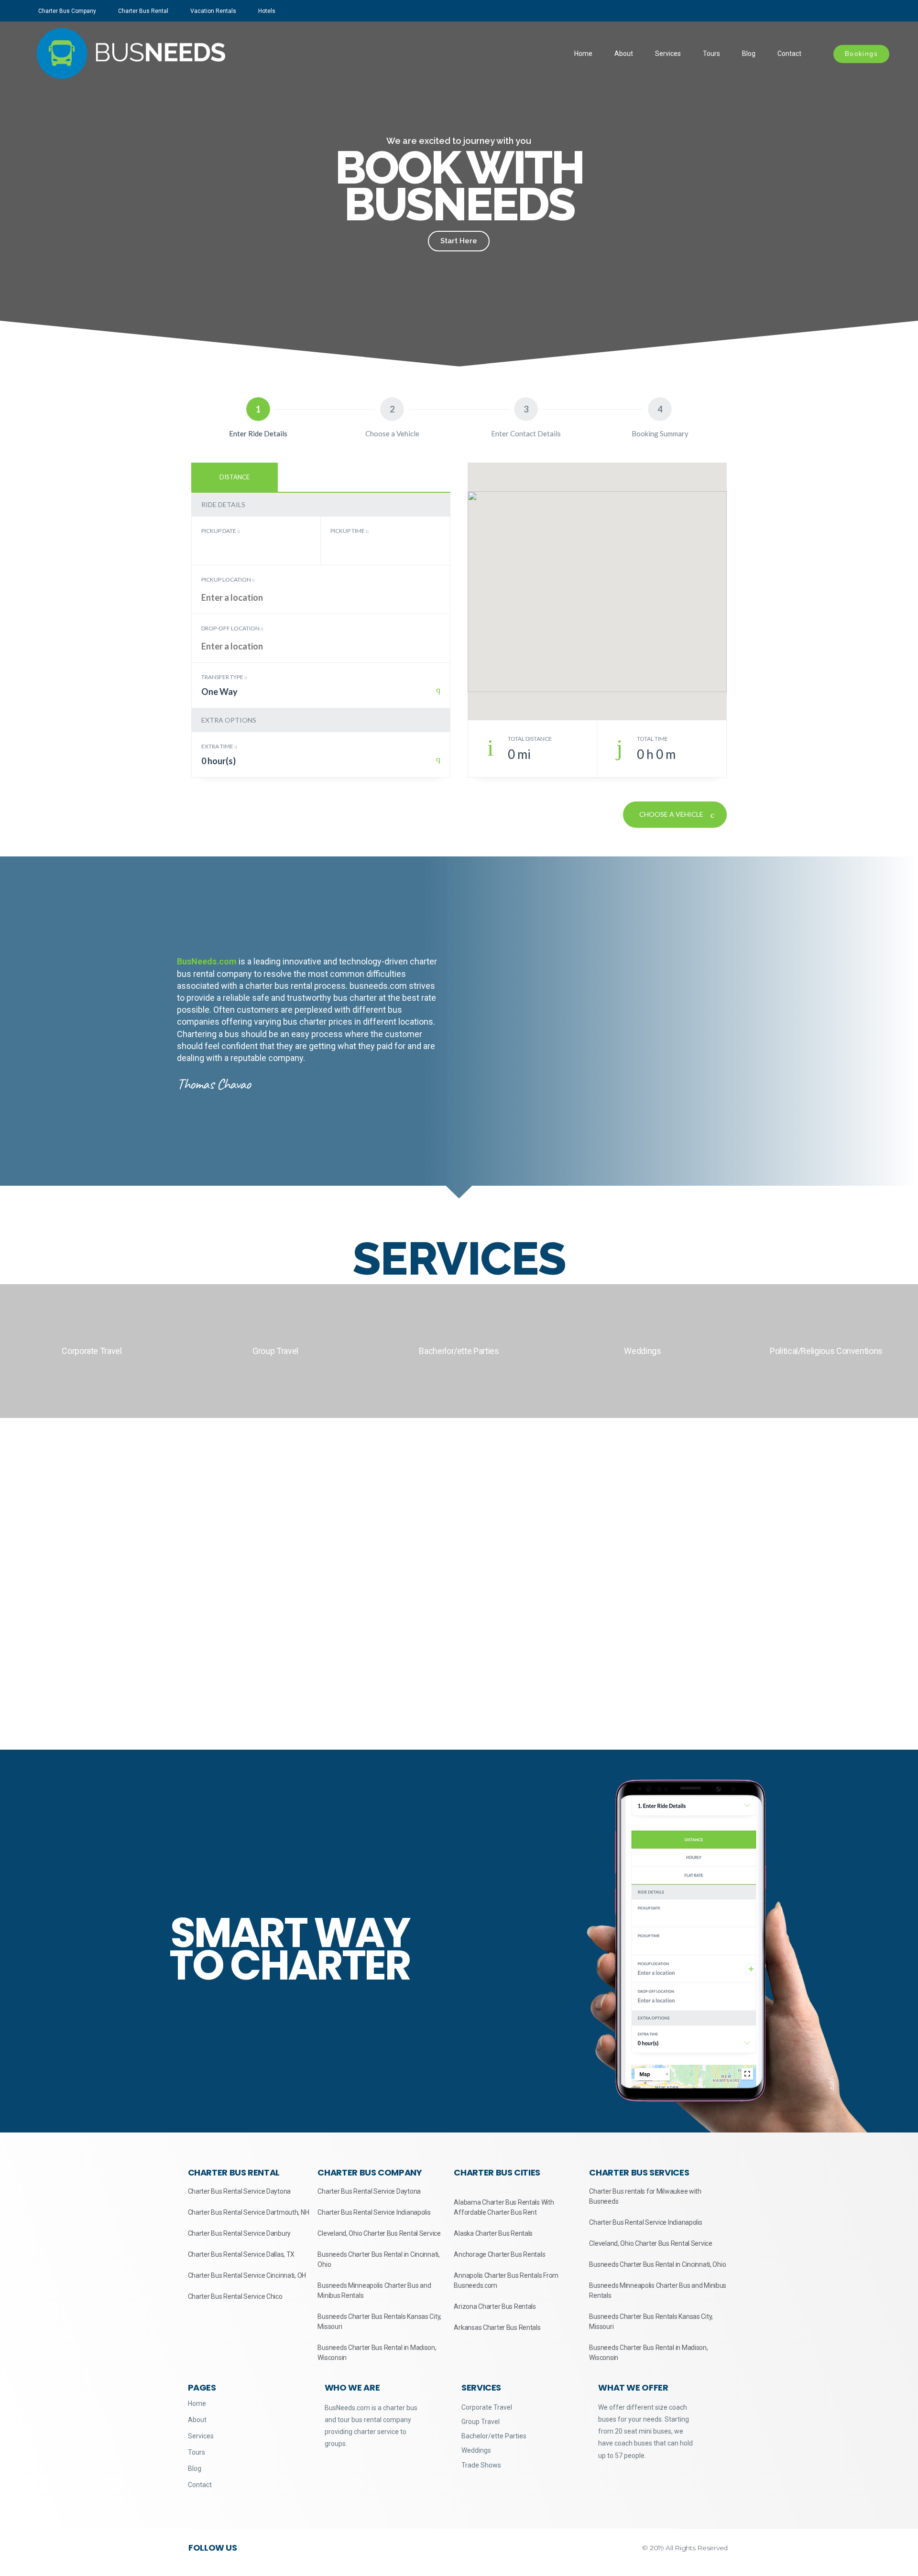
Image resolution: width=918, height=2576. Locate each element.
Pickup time (348, 531)
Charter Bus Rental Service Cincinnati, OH (247, 2275)
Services (668, 54)
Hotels (267, 11)
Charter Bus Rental (143, 11)
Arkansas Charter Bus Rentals (497, 2327)
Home (583, 54)
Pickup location (227, 579)
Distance (235, 477)
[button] (9, 194)
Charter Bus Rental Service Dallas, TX (241, 2254)
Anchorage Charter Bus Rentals (499, 2254)
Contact (789, 54)
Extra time (218, 746)
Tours (711, 54)
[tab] (235, 477)
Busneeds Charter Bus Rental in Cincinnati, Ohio (657, 2264)
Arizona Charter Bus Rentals (495, 2306)
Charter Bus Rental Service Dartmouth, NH (249, 2212)
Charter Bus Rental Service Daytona (239, 2191)
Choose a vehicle (672, 814)
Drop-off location (231, 628)
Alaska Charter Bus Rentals (493, 2233)
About (624, 54)
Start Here (459, 241)
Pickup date (219, 531)
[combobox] (321, 696)
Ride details (223, 504)
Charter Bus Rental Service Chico (235, 2296)
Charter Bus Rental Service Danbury (239, 2233)
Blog (749, 54)
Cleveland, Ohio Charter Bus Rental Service (379, 2233)
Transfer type (223, 677)
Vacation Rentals (213, 11)
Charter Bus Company (67, 11)
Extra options (229, 720)
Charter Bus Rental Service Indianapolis (374, 2212)
